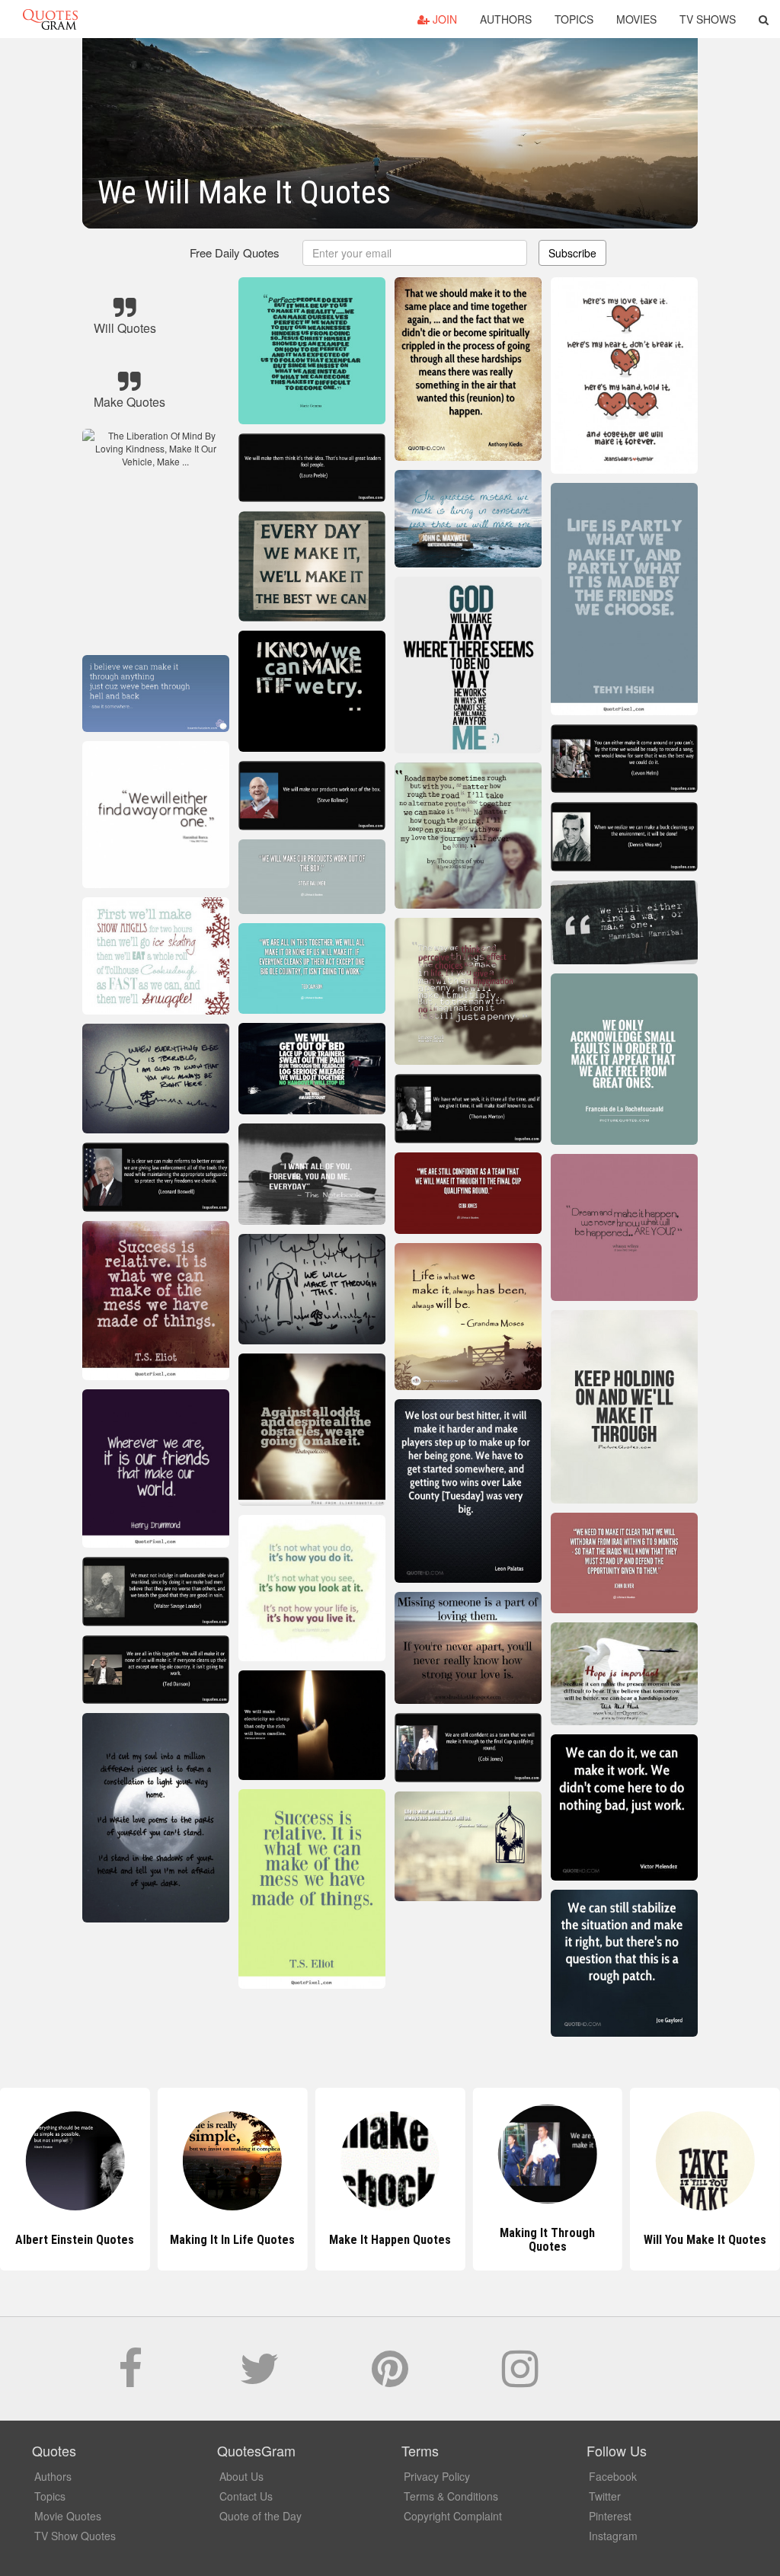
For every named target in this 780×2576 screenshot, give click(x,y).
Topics (574, 19)
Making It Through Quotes (390, 2240)
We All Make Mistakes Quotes (705, 2240)
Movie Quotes (68, 2516)
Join (443, 19)
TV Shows (708, 19)
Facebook (613, 2476)
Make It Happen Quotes (232, 2240)
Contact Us (246, 2496)
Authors (506, 19)
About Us (241, 2476)
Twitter (605, 2496)
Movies (636, 19)
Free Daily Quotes (235, 252)
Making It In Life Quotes (75, 2240)
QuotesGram (50, 19)
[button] (764, 19)
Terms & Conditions (451, 2496)
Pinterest (610, 2516)
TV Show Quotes (75, 2536)
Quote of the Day (261, 2516)
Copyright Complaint (453, 2516)
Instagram (613, 2536)
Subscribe (572, 253)
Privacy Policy (437, 2476)
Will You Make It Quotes (547, 2240)
